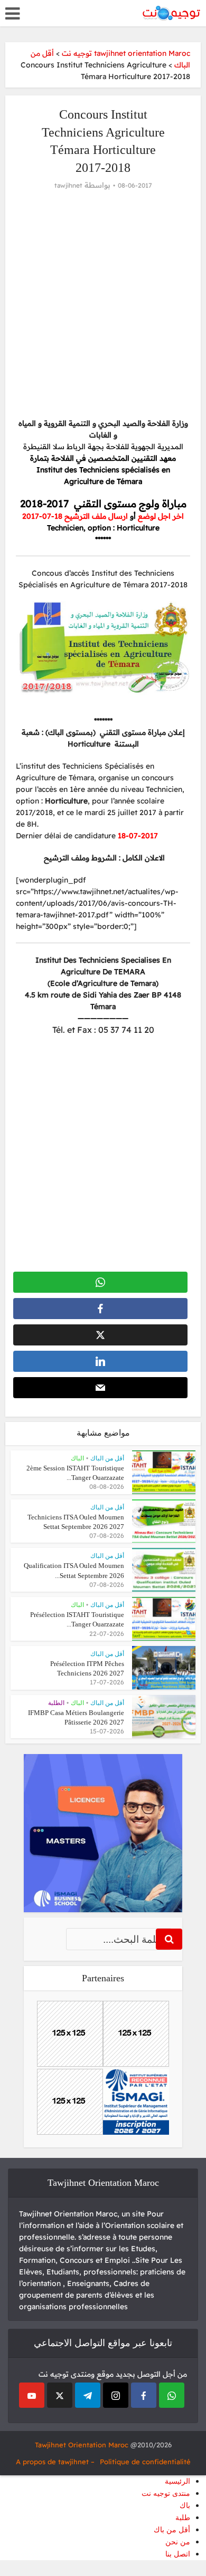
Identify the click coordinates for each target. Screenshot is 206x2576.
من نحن (178, 2542)
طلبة (183, 2518)
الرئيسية (177, 2481)
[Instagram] (116, 2395)
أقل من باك (172, 2530)
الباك (77, 1458)
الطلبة (56, 1703)
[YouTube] (32, 2395)
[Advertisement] (103, 304)
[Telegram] (88, 2395)
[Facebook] (144, 2395)
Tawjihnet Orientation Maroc (82, 2445)
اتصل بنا (178, 2554)
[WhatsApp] (172, 2395)
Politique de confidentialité (145, 2462)
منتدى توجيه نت (166, 2493)
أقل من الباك (107, 1458)
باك (185, 2506)
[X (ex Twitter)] (60, 2395)
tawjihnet (68, 185)
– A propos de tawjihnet (55, 2462)
